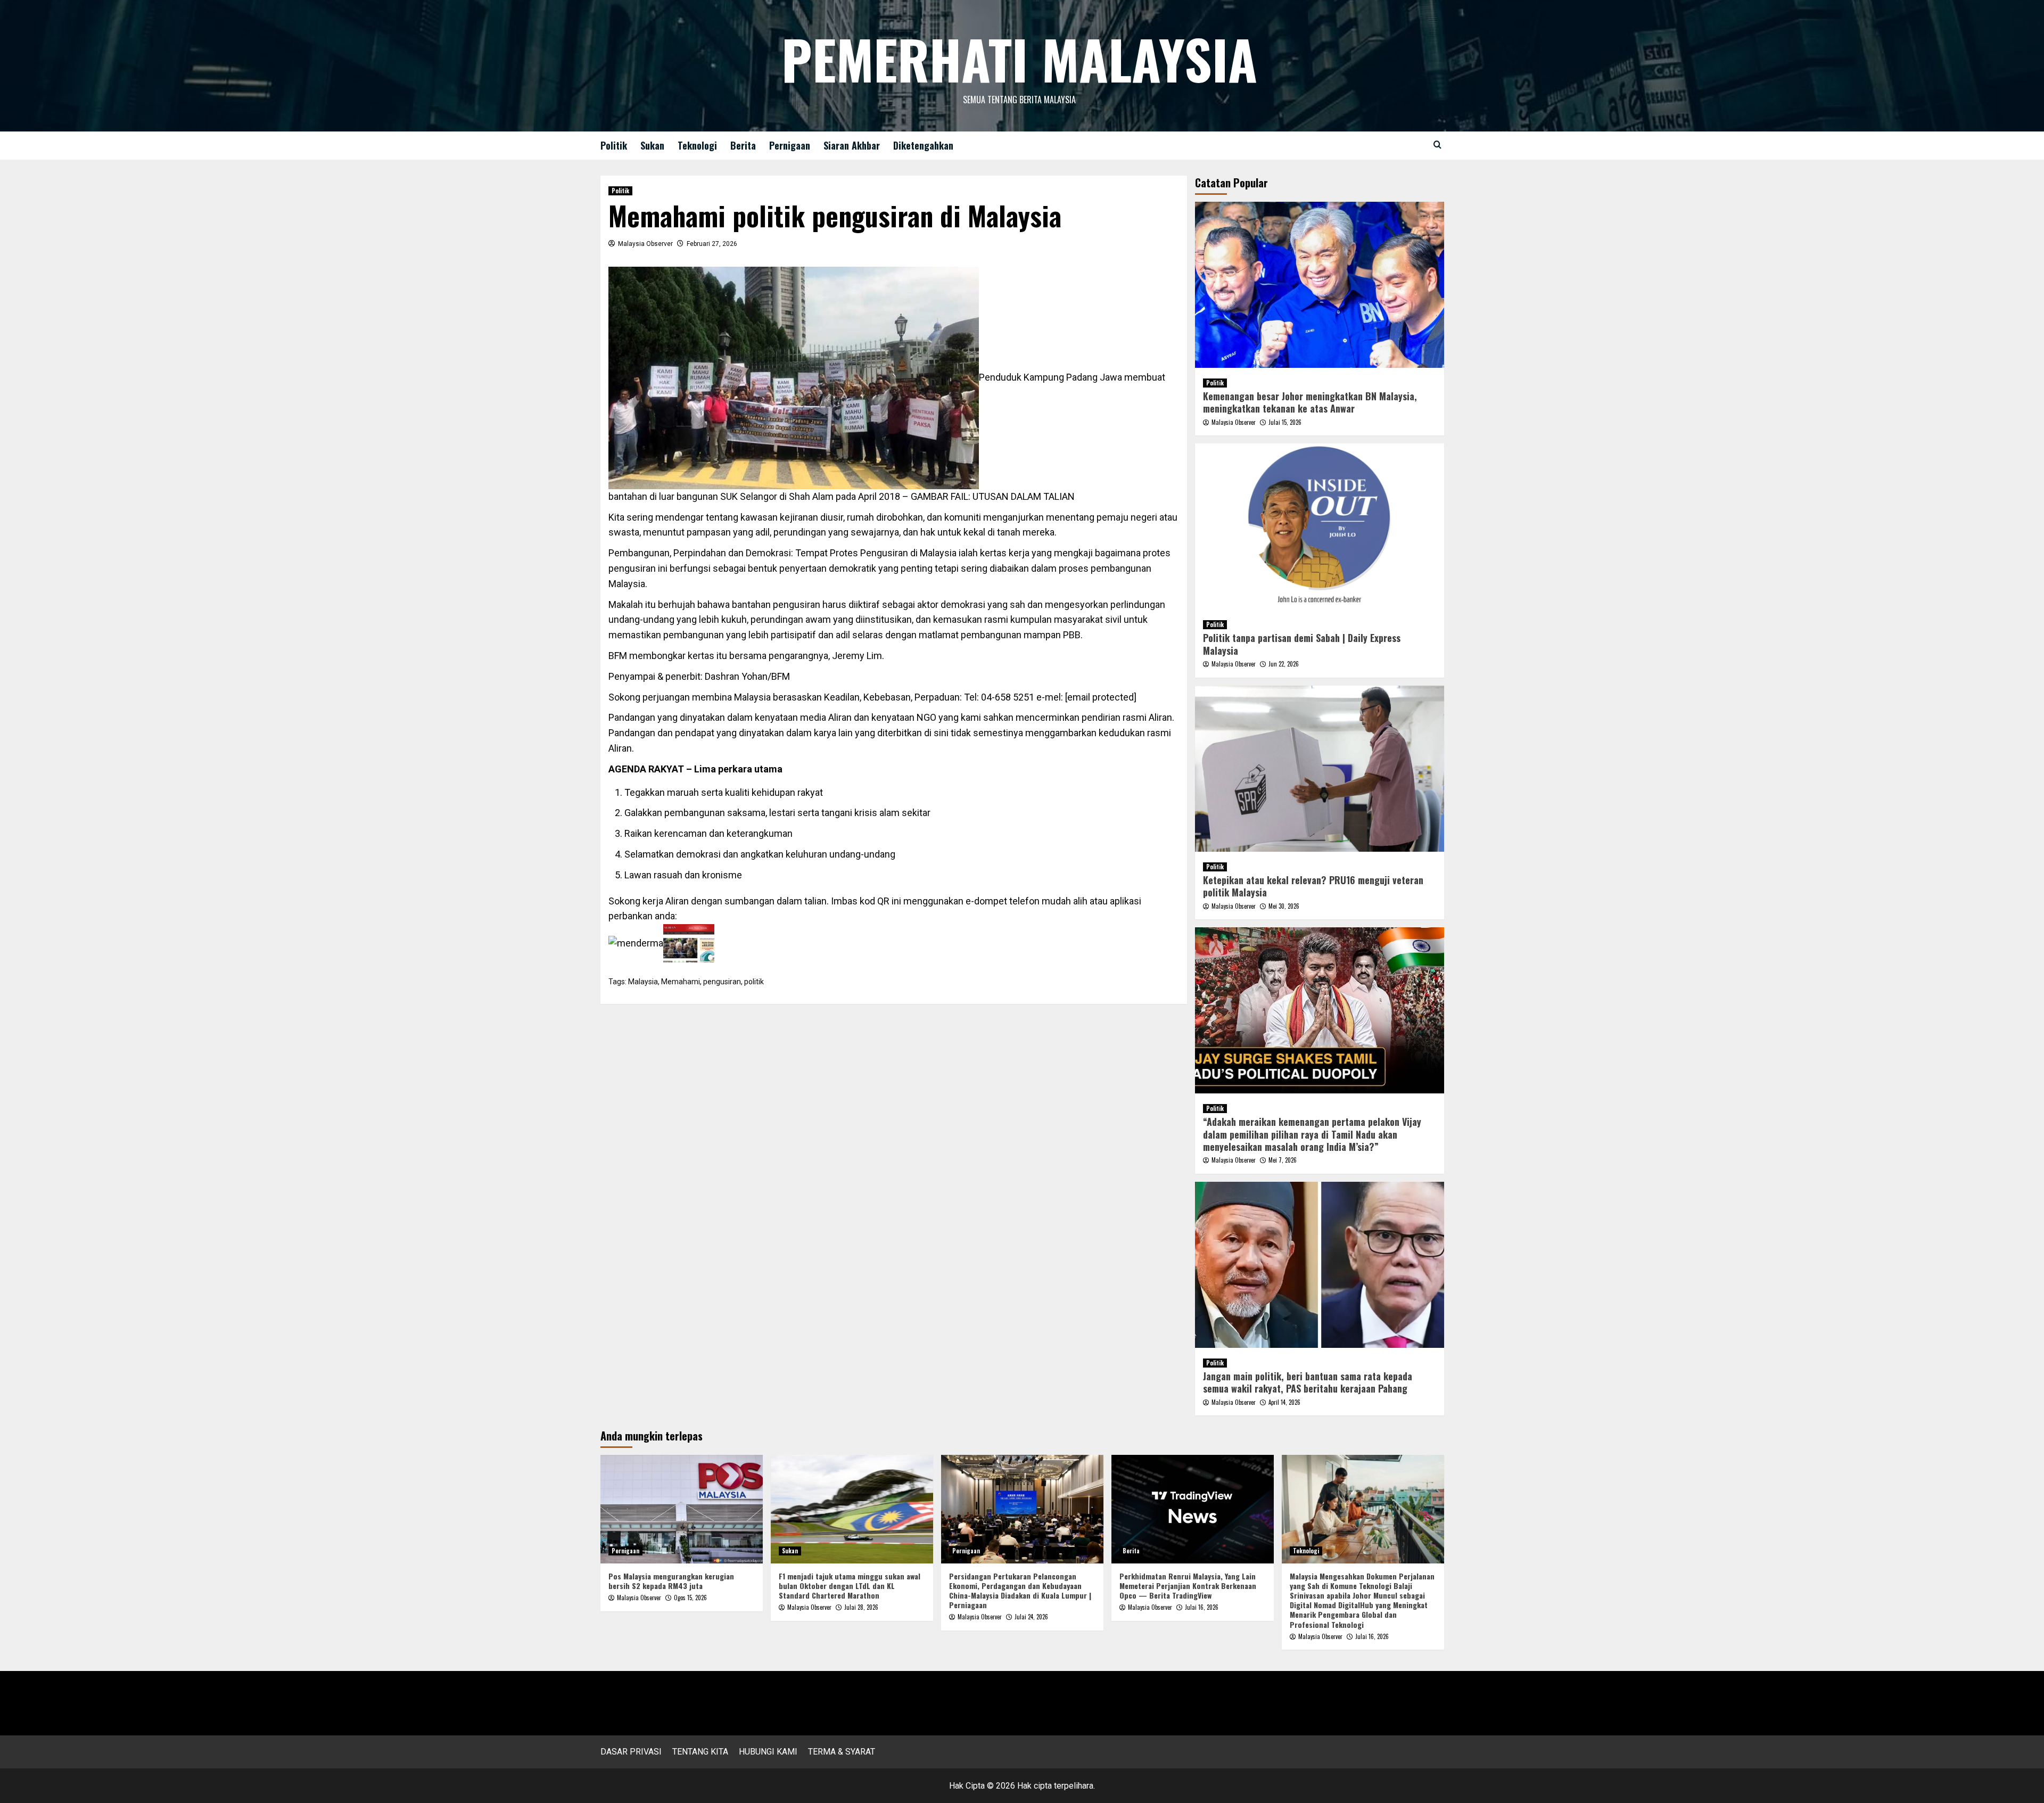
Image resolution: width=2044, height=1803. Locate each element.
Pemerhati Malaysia (1019, 59)
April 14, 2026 (1284, 1402)
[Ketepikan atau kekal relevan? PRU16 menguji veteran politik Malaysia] (1320, 769)
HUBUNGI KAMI (768, 1752)
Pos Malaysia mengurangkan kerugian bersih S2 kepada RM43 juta (671, 1581)
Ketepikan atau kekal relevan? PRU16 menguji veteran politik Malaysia (1313, 886)
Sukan (652, 145)
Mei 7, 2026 (1283, 1160)
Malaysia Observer (645, 244)
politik (754, 982)
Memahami (681, 982)
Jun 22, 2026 (1284, 664)
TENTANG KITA (700, 1752)
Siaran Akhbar (852, 145)
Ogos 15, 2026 (690, 1598)
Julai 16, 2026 (1202, 1607)
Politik (614, 145)
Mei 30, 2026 (1284, 906)
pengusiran (722, 982)
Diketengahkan (923, 145)
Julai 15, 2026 (1285, 422)
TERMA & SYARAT (842, 1752)
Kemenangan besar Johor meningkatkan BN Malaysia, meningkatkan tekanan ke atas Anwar (1310, 402)
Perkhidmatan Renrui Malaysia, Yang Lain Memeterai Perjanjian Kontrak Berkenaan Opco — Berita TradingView (1188, 1586)
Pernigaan (790, 145)
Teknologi (697, 145)
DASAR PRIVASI (631, 1752)
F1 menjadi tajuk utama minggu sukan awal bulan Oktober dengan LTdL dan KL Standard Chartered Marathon (850, 1586)
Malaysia (643, 982)
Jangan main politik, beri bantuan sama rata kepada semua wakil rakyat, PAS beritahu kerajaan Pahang (1308, 1382)
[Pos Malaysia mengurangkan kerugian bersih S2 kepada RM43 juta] (682, 1509)
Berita (743, 145)
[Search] (1437, 145)
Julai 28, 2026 (861, 1607)
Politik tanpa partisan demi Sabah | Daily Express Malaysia (1302, 644)
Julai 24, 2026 (1031, 1617)
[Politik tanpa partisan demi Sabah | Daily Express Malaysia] (1320, 526)
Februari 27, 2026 (712, 244)
